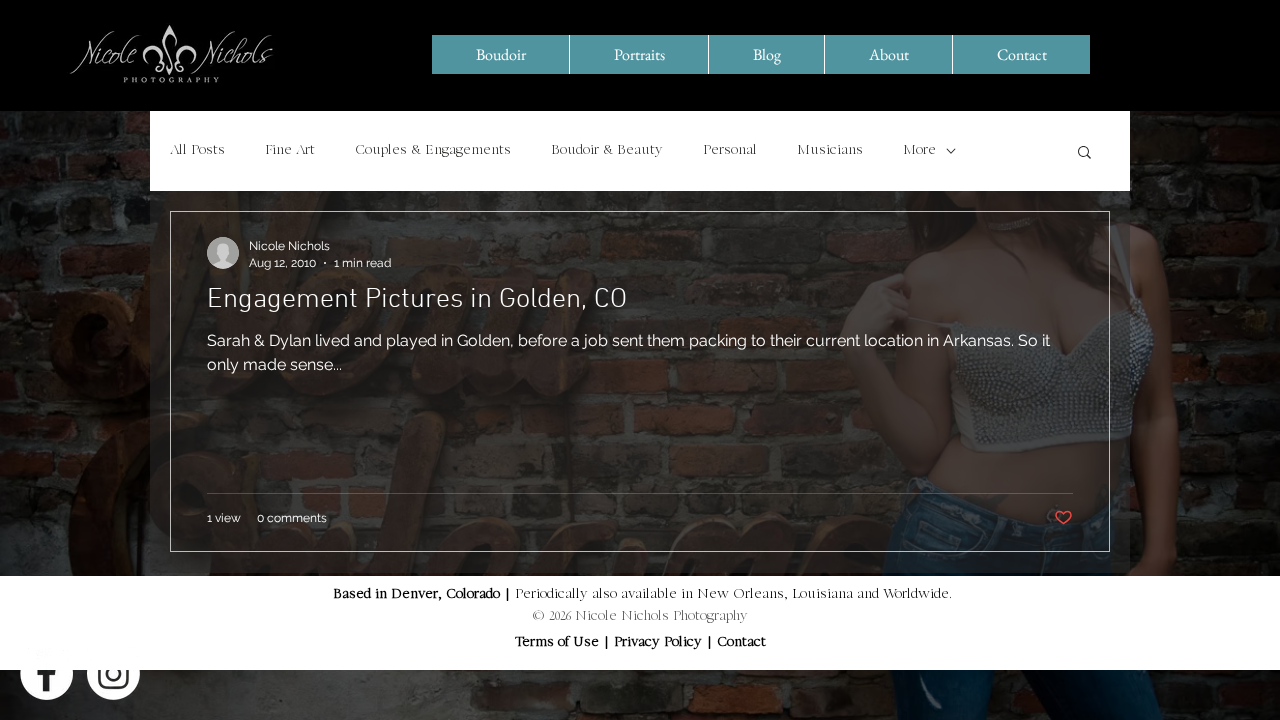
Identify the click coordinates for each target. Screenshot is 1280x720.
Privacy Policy (660, 643)
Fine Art (290, 151)
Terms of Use (557, 643)
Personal (730, 151)
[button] (1084, 153)
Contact (741, 643)
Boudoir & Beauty (607, 151)
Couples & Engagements (433, 151)
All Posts (197, 151)
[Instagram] (113, 673)
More (919, 151)
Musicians (830, 151)
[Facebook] (46, 673)
